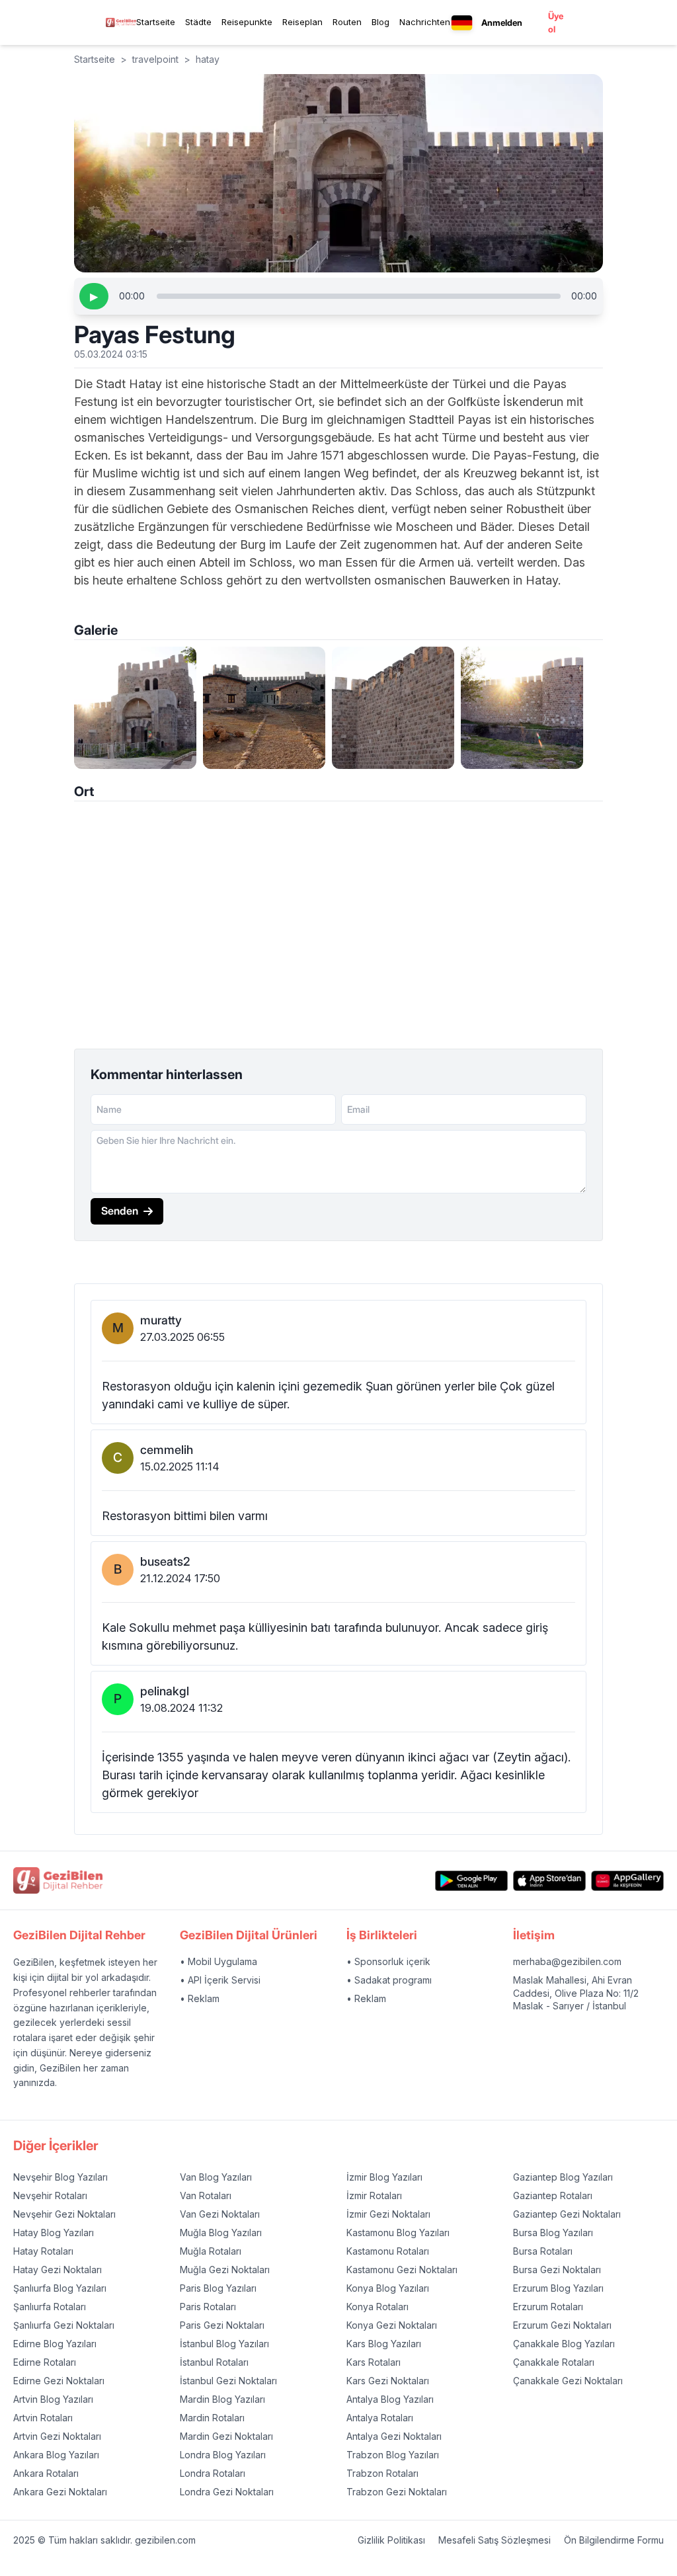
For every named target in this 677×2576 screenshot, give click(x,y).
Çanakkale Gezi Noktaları (568, 2381)
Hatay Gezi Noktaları (58, 2270)
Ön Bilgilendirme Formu (614, 2540)
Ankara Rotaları (46, 2473)
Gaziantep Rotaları (553, 2195)
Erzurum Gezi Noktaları (562, 2325)
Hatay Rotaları (43, 2251)
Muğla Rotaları (211, 2251)
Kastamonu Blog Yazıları (398, 2233)
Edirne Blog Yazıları (55, 2344)
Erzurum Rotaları (548, 2307)
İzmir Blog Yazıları (384, 2177)
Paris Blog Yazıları (218, 2288)
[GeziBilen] (121, 22)
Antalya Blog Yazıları (390, 2399)
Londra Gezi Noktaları (227, 2492)
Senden (120, 1211)
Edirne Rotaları (45, 2362)
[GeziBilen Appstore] (549, 1881)
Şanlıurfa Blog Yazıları (60, 2288)
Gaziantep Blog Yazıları (563, 2177)
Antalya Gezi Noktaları (394, 2436)
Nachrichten (425, 22)
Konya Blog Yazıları (388, 2288)
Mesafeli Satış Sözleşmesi (495, 2540)
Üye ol (556, 22)
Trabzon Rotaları (382, 2473)
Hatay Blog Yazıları (54, 2233)
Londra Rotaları (213, 2473)
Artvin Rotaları (43, 2418)
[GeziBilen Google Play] (471, 1881)
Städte (198, 22)
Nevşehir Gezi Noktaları (64, 2214)
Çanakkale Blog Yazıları (564, 2344)
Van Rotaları (206, 2195)
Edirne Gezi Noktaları (59, 2381)
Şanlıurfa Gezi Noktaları (64, 2325)
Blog (380, 22)
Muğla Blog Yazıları (221, 2233)
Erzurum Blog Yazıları (558, 2288)
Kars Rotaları (374, 2362)
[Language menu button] (462, 23)
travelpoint (155, 59)
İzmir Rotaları (374, 2195)
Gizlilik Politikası (391, 2540)
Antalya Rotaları (380, 2418)
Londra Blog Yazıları (223, 2455)
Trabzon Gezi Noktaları (397, 2492)
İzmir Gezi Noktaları (388, 2214)
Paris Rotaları (208, 2307)
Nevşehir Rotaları (50, 2195)
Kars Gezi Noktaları (388, 2381)
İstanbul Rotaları (214, 2362)
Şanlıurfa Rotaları (50, 2307)
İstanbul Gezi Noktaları (228, 2381)
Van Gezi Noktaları (220, 2214)
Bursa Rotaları (543, 2251)
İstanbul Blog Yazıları (224, 2344)
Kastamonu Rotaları (388, 2251)
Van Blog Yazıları (216, 2177)
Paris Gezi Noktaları (222, 2325)
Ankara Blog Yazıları (56, 2455)
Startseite (156, 22)
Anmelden (502, 22)
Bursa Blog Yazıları (553, 2233)
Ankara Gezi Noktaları (60, 2492)
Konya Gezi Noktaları (392, 2325)
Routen (347, 22)
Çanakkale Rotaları (554, 2362)
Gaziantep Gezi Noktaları (567, 2214)
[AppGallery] (627, 1881)
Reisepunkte (247, 22)
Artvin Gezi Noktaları (57, 2436)
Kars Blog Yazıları (384, 2344)
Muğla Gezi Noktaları (225, 2270)
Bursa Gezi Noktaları (557, 2270)
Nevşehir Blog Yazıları (60, 2177)
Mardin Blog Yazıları (222, 2399)
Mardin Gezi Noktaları (226, 2436)
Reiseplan (302, 22)
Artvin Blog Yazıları (53, 2399)
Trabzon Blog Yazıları (393, 2455)
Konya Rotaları (378, 2307)
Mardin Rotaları (212, 2418)
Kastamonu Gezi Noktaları (402, 2270)
